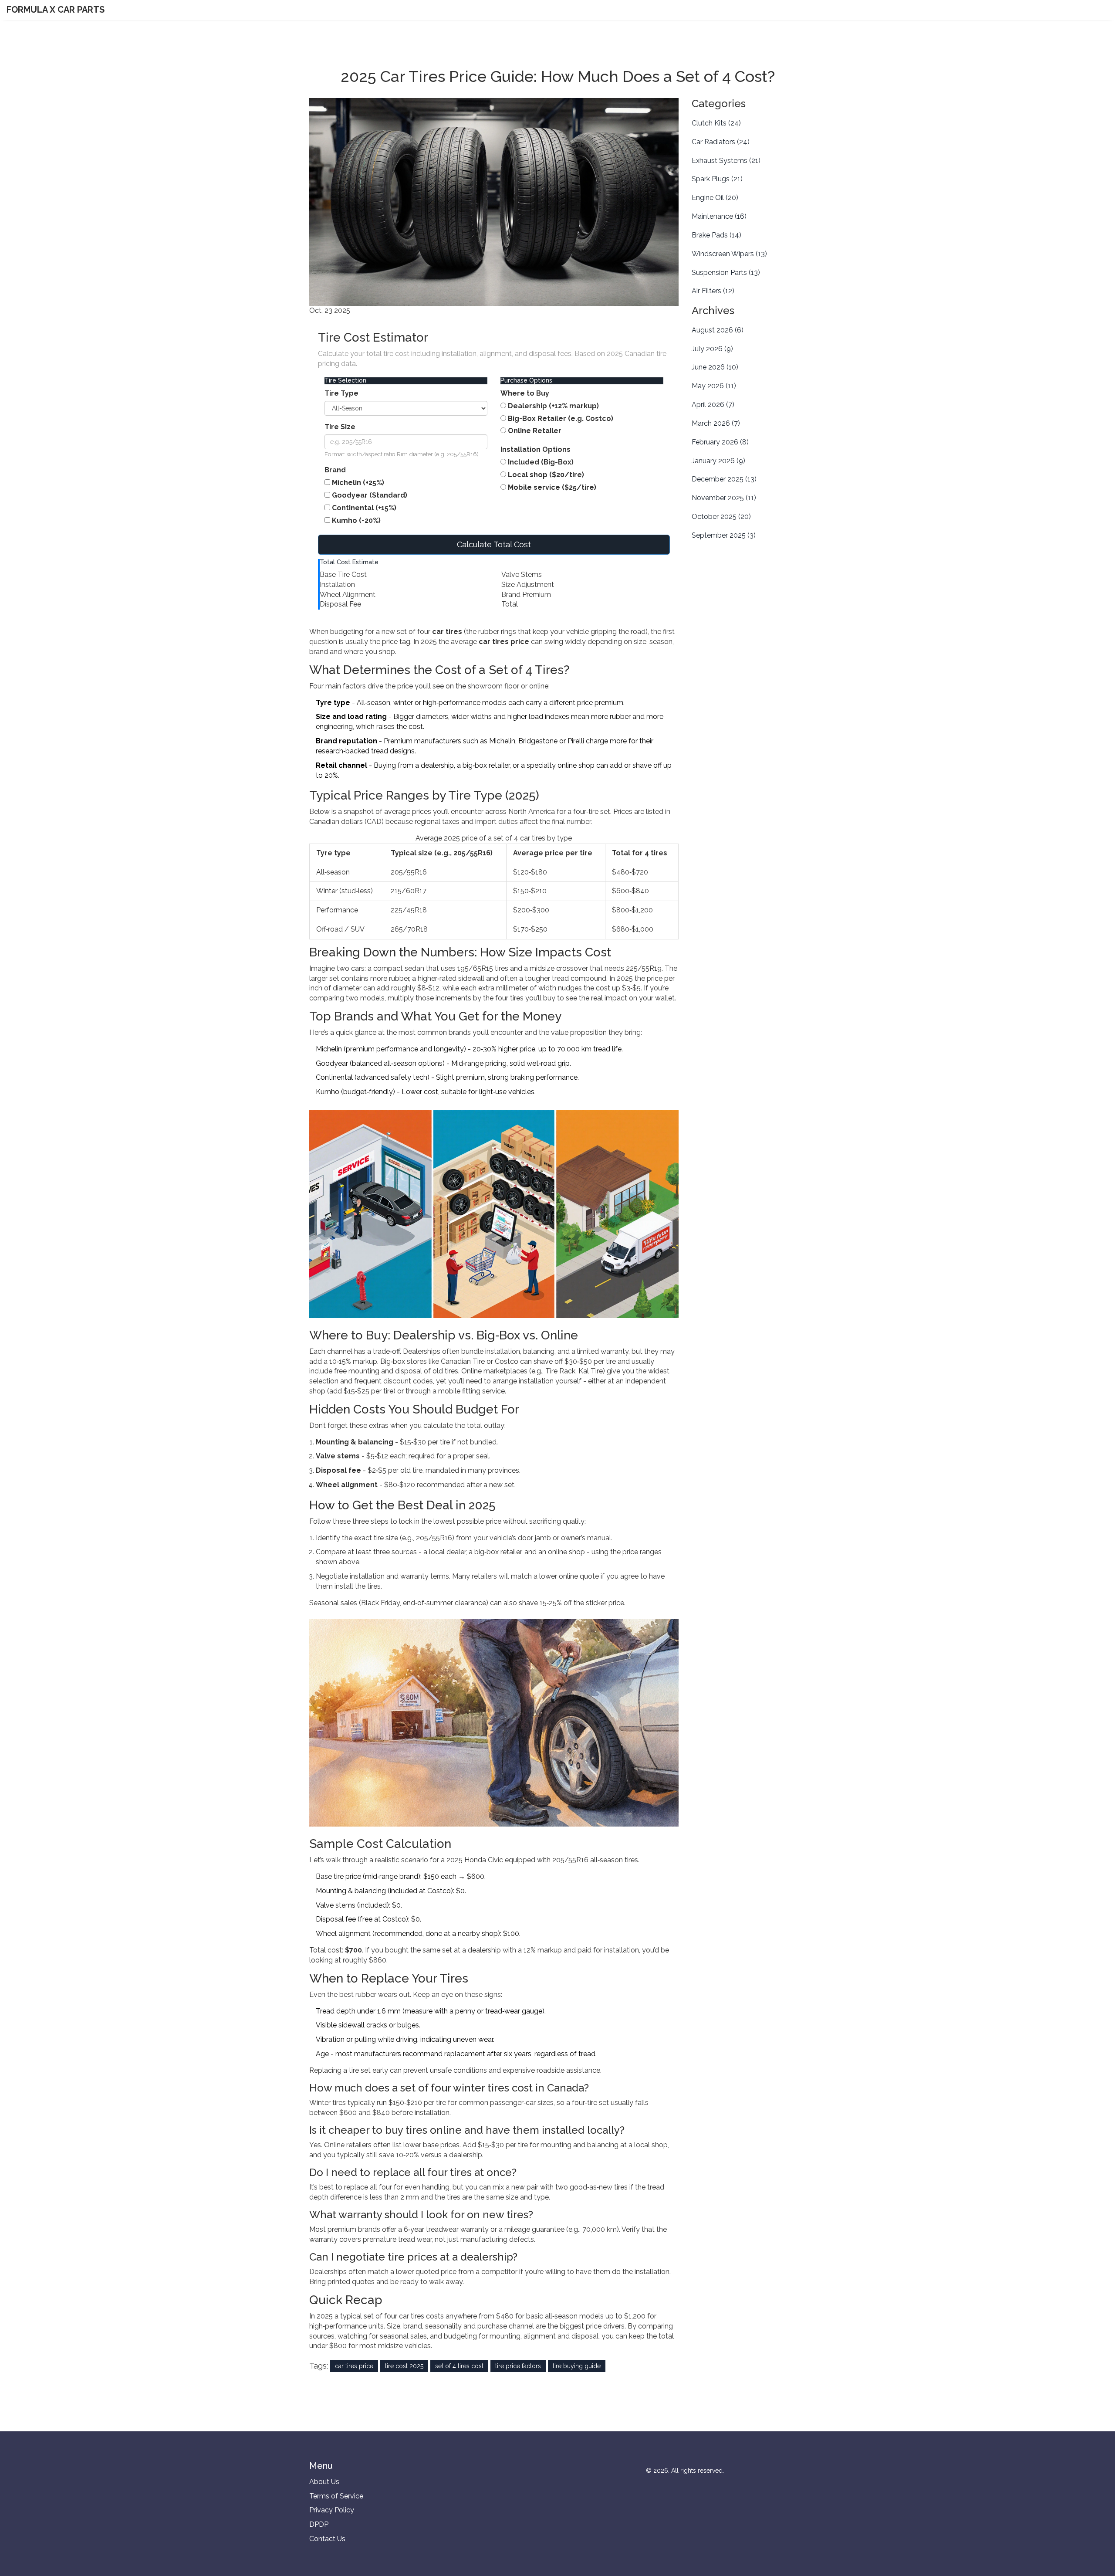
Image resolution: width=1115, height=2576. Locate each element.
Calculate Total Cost (494, 544)
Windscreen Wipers (729, 254)
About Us (324, 2482)
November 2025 (724, 498)
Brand (335, 470)
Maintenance (719, 216)
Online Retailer (535, 431)
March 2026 (716, 423)
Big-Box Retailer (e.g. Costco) (561, 419)
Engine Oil (715, 198)
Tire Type (341, 393)
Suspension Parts (726, 273)
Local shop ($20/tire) (546, 475)
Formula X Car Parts (56, 10)
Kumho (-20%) (356, 520)
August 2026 (718, 330)
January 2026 (718, 461)
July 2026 (712, 349)
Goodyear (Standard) (370, 495)
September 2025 (724, 535)
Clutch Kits (716, 123)
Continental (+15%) (364, 508)
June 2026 (715, 367)
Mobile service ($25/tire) (552, 487)
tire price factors (518, 2366)
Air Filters (713, 291)
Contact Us (327, 2539)
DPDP (319, 2524)
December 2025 (724, 479)
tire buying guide (577, 2366)
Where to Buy (525, 393)
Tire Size (340, 427)
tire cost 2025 (404, 2366)
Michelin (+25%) (358, 483)
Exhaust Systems (726, 161)
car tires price (354, 2366)
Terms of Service (336, 2496)
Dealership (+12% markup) (553, 406)
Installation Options (536, 449)
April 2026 (713, 405)
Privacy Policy (332, 2510)
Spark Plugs (717, 179)
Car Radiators (721, 142)
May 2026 (714, 386)
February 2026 (720, 442)
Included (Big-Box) (541, 462)
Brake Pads (716, 235)
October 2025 (721, 517)
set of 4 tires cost (459, 2366)
